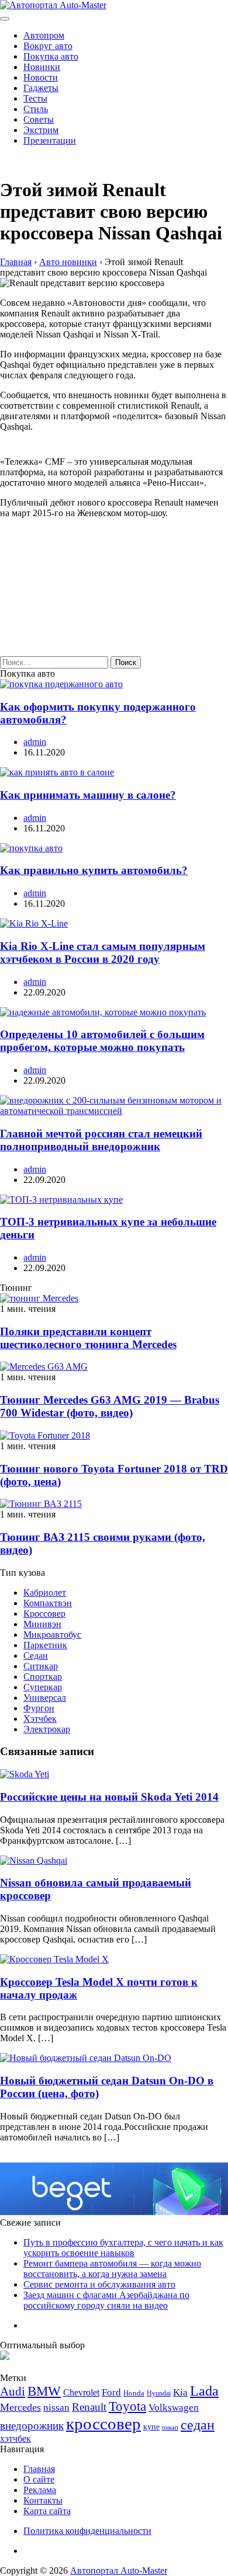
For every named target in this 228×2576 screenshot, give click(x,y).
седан (198, 2424)
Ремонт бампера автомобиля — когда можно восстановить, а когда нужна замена (112, 2269)
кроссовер (103, 2424)
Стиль (36, 109)
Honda (134, 2393)
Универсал (45, 1698)
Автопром (44, 35)
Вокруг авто (48, 46)
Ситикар (41, 1666)
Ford (111, 2392)
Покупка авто (51, 56)
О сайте (39, 2479)
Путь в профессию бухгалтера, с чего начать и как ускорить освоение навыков (123, 2248)
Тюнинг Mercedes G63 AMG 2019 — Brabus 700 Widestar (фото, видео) (110, 1406)
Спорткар (43, 1677)
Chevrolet (81, 2392)
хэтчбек (15, 2439)
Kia (180, 2392)
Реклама (40, 2490)
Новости (41, 77)
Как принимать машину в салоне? (88, 795)
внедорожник (32, 2426)
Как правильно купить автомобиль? (94, 870)
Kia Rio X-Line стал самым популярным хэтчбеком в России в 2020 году (103, 953)
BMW (44, 2391)
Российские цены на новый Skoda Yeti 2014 (109, 1797)
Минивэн (42, 1624)
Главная (39, 2469)
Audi (13, 2391)
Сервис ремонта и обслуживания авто (99, 2284)
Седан (36, 1656)
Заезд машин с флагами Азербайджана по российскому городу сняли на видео (106, 2300)
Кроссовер (44, 1614)
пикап (170, 2427)
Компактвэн (48, 1603)
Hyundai (159, 2393)
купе (151, 2427)
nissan (56, 2408)
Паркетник (45, 1645)
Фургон (39, 1708)
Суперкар (43, 1687)
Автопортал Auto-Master (119, 2570)
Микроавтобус (52, 1635)
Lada (204, 2391)
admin (35, 742)
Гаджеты (41, 88)
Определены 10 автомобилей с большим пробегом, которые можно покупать (102, 1041)
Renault (89, 2407)
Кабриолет (45, 1592)
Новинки (42, 67)
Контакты (43, 2500)
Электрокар (47, 1729)
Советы (39, 119)
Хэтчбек (40, 1719)
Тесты (35, 98)
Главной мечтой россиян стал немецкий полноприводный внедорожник (101, 1140)
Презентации (50, 140)
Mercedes (20, 2407)
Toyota (127, 2406)
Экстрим (41, 130)
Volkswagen (174, 2408)
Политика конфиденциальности (87, 2531)
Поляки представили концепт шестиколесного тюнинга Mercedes (88, 1338)
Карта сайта (47, 2511)
